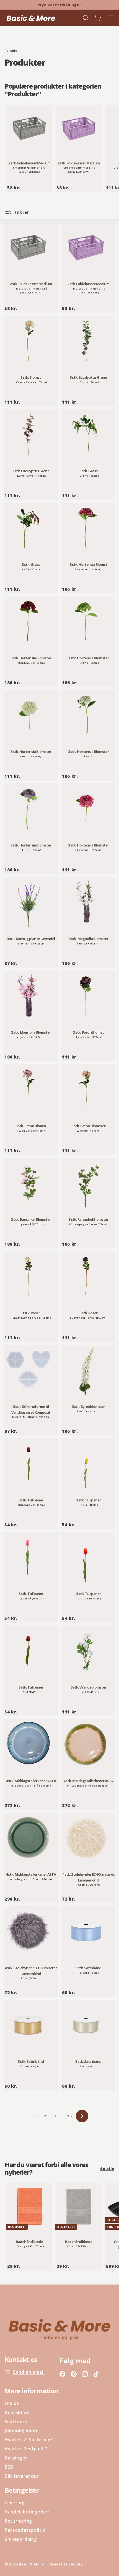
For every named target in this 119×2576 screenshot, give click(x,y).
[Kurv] (98, 18)
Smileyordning (21, 2539)
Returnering (18, 2521)
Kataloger (16, 2458)
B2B (9, 2467)
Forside (11, 51)
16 (69, 2116)
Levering (15, 2503)
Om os (12, 2403)
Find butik (16, 2422)
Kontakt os (17, 2412)
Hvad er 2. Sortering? (29, 2440)
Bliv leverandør (22, 2476)
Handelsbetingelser (27, 2512)
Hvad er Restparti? (26, 2449)
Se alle (107, 2169)
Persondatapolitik (25, 2530)
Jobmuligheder (21, 2430)
